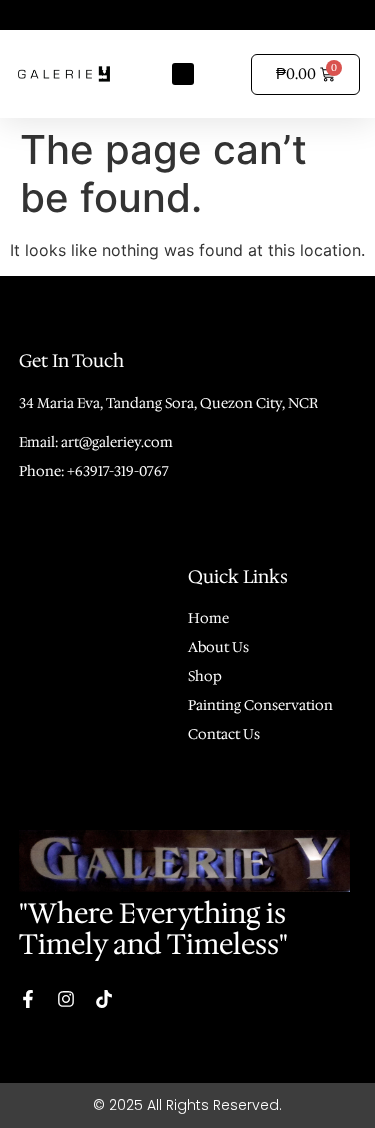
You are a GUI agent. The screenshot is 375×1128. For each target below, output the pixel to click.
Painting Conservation (260, 705)
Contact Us (224, 734)
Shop (205, 676)
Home (208, 618)
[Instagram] (66, 999)
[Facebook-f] (28, 999)
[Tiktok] (104, 999)
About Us (218, 647)
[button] (183, 74)
